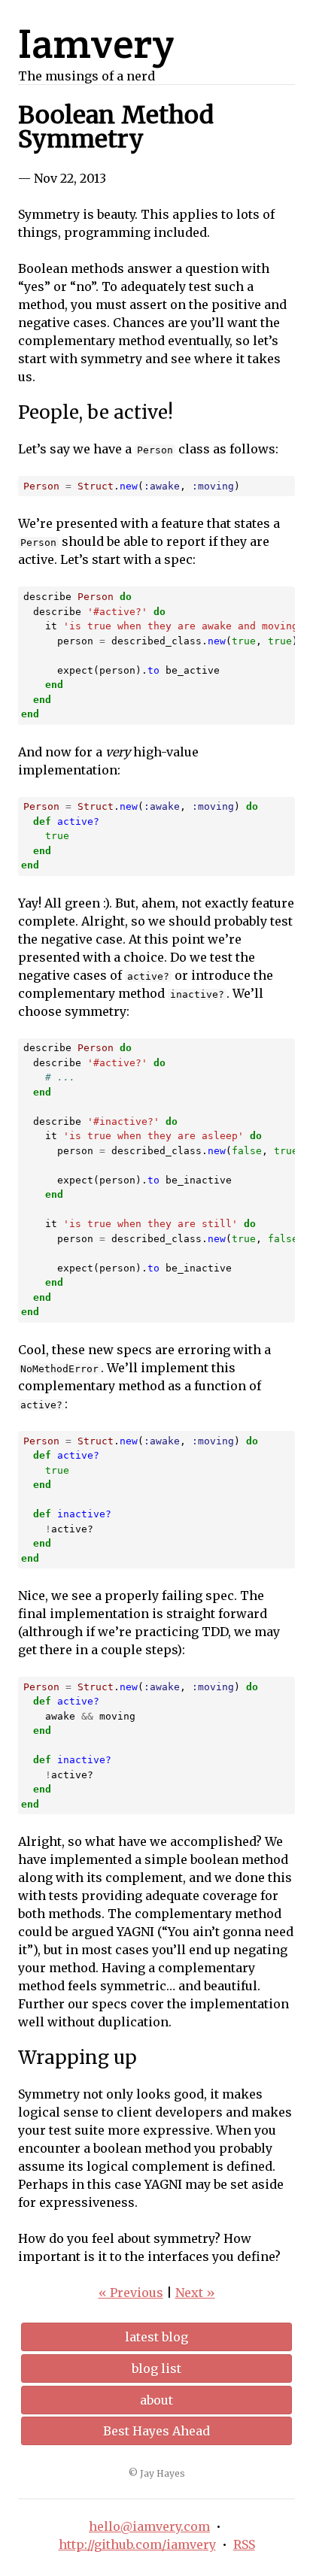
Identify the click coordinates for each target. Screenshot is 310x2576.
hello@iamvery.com (149, 2526)
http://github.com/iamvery (137, 2544)
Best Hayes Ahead (157, 2431)
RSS (244, 2544)
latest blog (157, 2337)
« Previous (131, 2293)
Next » (195, 2293)
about (157, 2400)
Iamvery (96, 43)
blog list (157, 2368)
